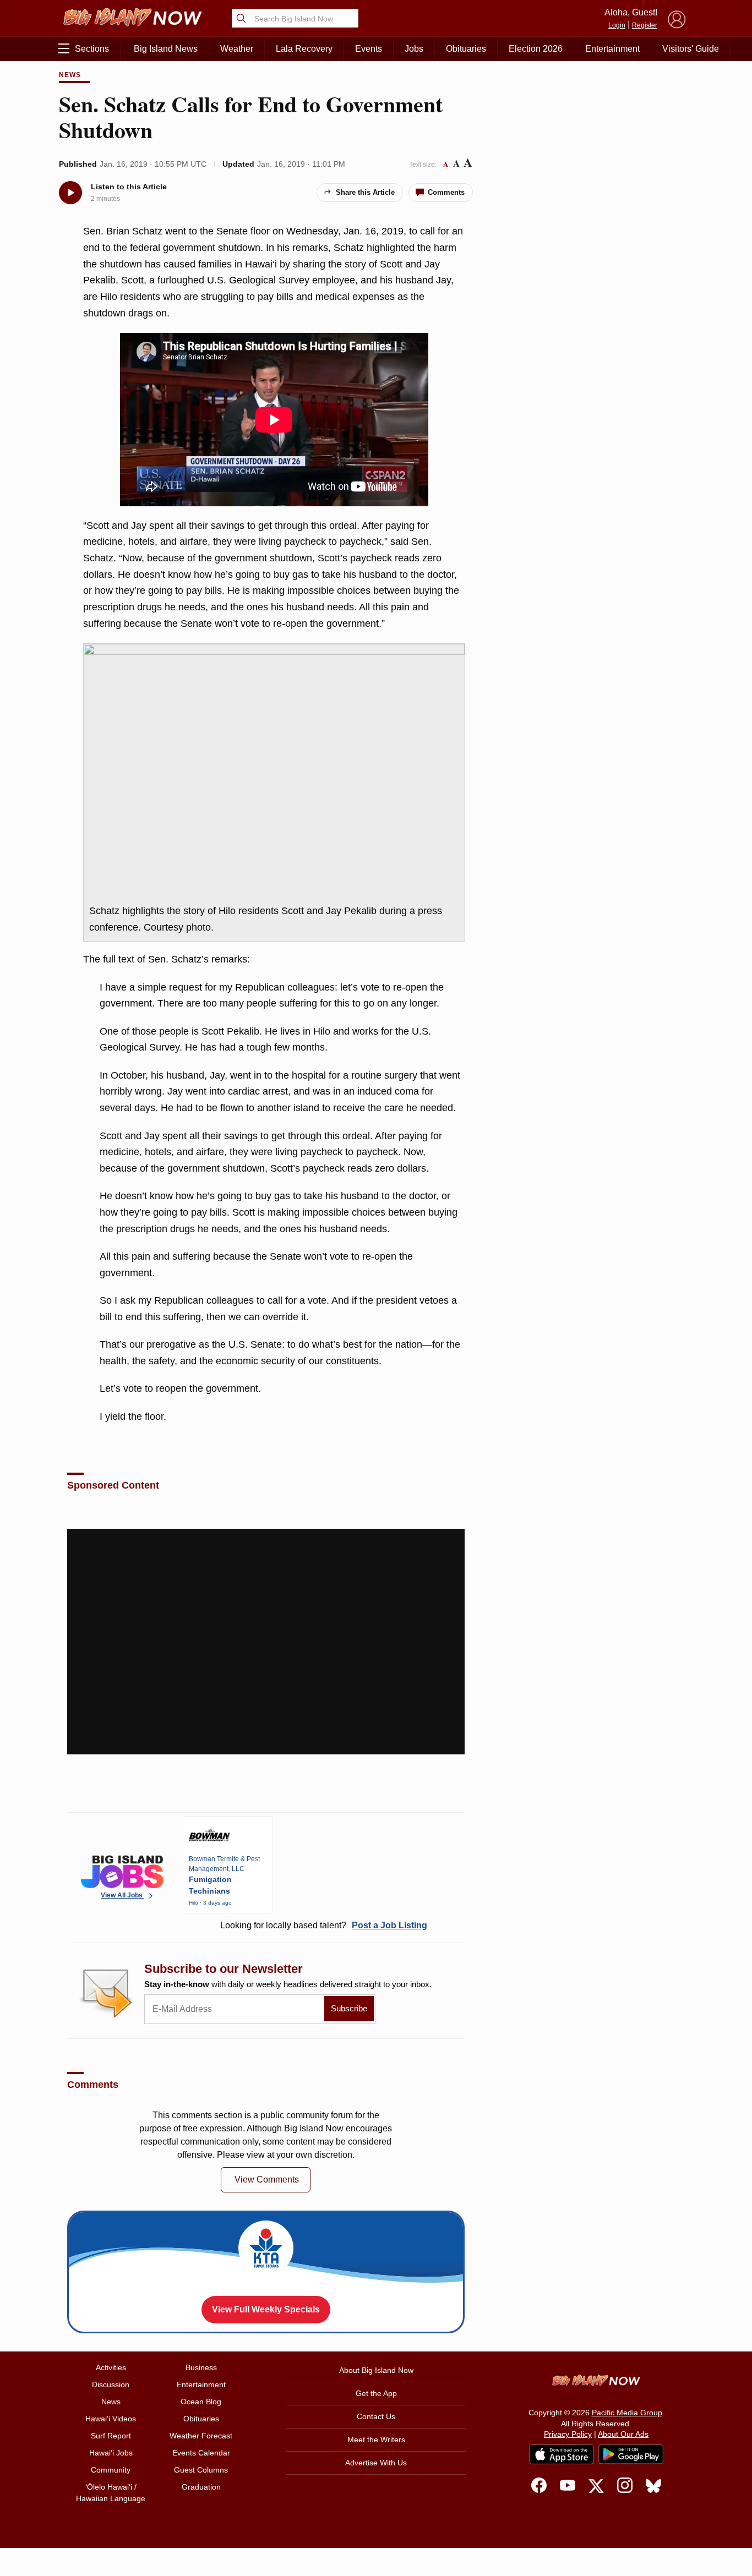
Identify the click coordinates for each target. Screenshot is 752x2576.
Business (201, 2367)
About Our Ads (623, 2434)
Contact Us (376, 2416)
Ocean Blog (201, 2402)
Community (111, 2470)
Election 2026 (536, 49)
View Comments (267, 2180)
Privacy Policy (568, 2434)
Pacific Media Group (627, 2413)
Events (369, 49)
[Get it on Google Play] (631, 2454)
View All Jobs (122, 1895)
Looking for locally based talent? (324, 1925)
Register (645, 25)
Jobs (414, 49)
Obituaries (466, 49)
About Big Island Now (376, 2370)
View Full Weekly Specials (266, 2309)
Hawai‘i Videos (111, 2419)
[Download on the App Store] (562, 2454)
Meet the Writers (376, 2440)
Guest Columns (201, 2470)
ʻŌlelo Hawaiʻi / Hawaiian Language (111, 2493)
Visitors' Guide (691, 49)
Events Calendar (201, 2453)
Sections (92, 49)
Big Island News (166, 49)
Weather (237, 49)
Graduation (201, 2487)
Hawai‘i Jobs (111, 2453)
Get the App (376, 2393)
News (70, 75)
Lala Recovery (304, 49)
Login (617, 25)
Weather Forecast (201, 2436)
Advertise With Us (376, 2463)
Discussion (111, 2384)
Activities (111, 2367)
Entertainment (612, 49)
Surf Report (111, 2436)
